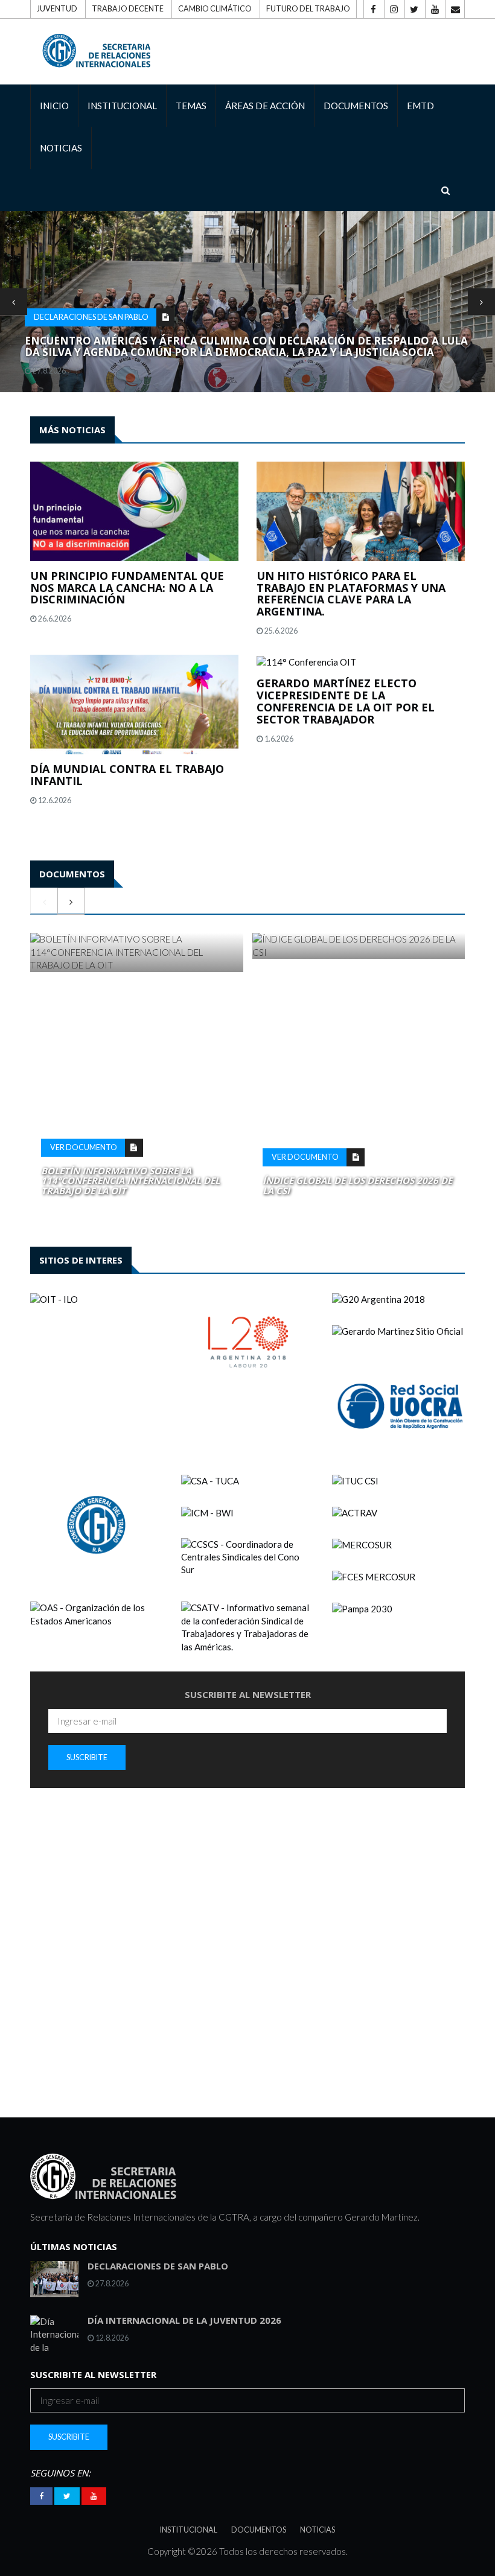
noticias (61, 148)
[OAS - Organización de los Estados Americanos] (97, 1614)
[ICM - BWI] (247, 1513)
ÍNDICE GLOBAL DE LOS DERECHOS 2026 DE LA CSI (357, 1185)
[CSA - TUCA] (247, 1481)
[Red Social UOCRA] (398, 1406)
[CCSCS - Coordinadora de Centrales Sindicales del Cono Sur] (247, 1557)
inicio (54, 106)
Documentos (259, 2530)
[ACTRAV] (398, 1513)
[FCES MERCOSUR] (398, 1576)
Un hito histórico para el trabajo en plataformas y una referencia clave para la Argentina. (351, 593)
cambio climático (215, 9)
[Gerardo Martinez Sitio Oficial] (398, 1331)
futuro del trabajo (308, 9)
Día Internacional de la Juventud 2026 (184, 2320)
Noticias (318, 2530)
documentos (356, 106)
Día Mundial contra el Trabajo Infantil (127, 775)
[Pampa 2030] (398, 1608)
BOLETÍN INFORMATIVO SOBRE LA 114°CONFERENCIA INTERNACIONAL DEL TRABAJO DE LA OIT (130, 1181)
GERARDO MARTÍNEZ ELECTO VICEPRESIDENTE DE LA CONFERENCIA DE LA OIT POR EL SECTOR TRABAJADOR (346, 701)
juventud (57, 9)
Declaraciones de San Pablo (91, 317)
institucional (122, 106)
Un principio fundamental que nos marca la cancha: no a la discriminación (127, 588)
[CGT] (97, 1524)
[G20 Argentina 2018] (398, 1299)
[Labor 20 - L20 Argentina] (247, 1342)
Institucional (189, 2530)
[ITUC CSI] (398, 1481)
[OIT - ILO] (97, 1299)
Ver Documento (84, 1147)
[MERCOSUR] (398, 1545)
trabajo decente (128, 9)
